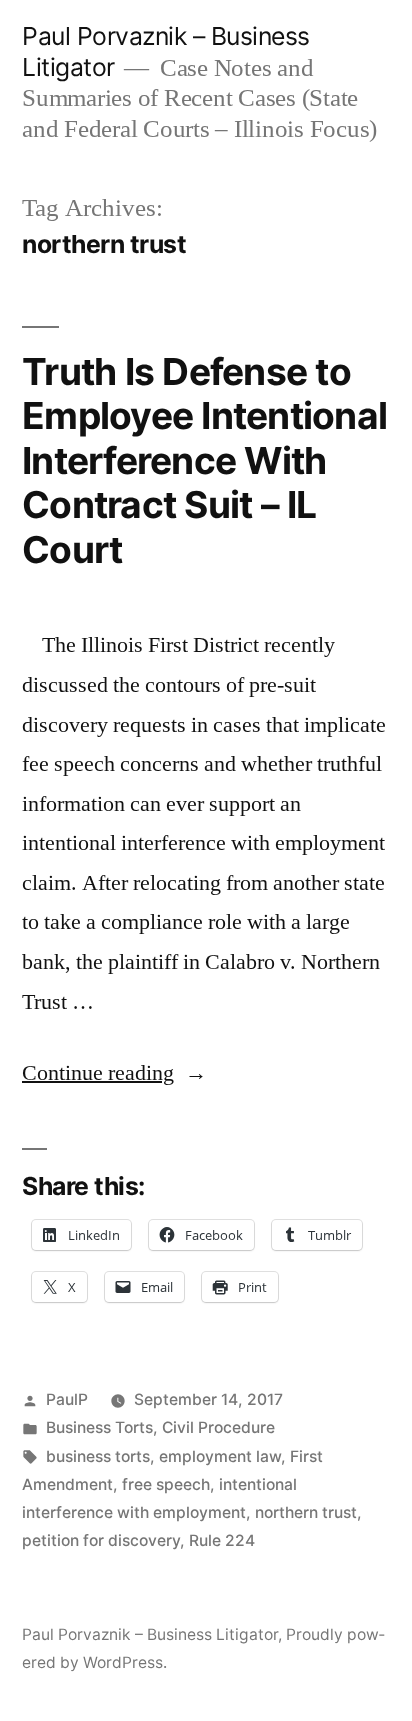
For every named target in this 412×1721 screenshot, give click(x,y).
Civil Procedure (218, 1427)
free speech (166, 1484)
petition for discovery (101, 1540)
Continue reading (114, 1073)
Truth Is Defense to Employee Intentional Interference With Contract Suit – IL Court (204, 460)
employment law (220, 1456)
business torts (98, 1456)
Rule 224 (222, 1540)
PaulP (67, 1399)
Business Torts (99, 1427)
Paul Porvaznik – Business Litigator (150, 1634)
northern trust (306, 1512)
